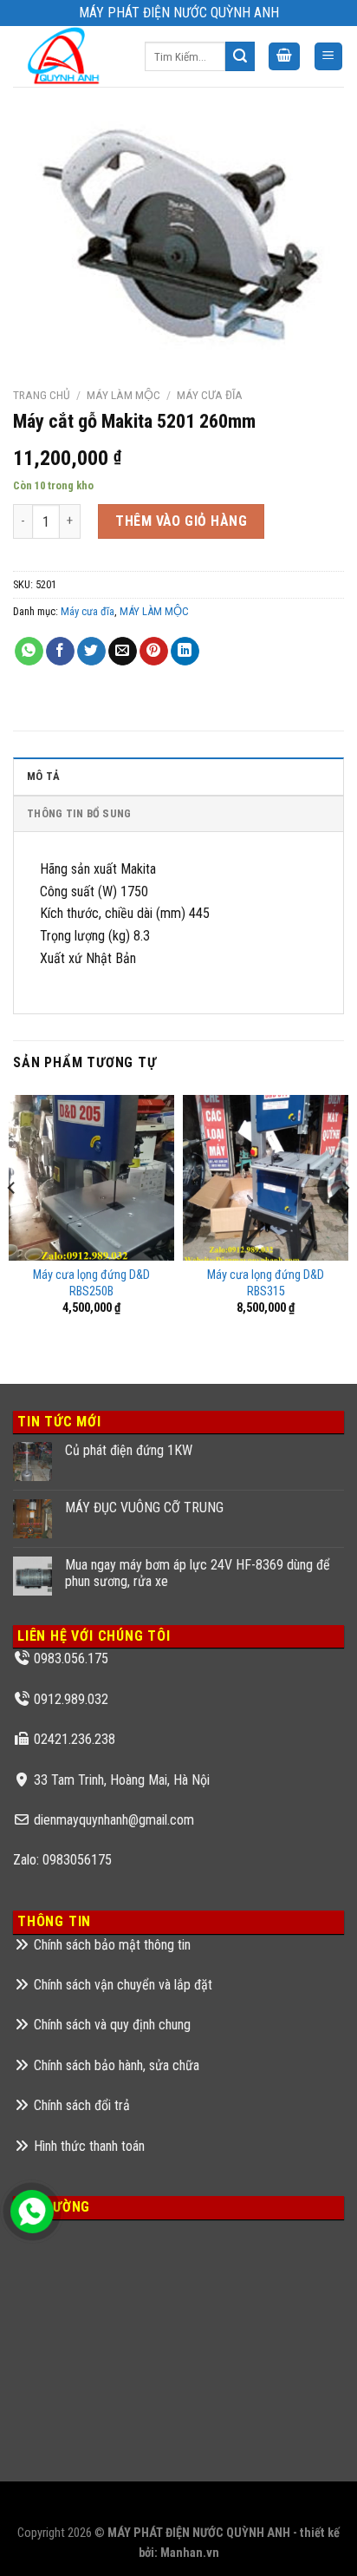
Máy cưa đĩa (210, 395)
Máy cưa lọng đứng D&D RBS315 (266, 1283)
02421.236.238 (75, 1739)
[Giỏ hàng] (284, 57)
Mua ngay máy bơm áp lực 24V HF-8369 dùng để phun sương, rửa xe (198, 1573)
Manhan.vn (190, 2553)
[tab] (178, 776)
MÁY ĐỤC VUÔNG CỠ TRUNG (144, 1508)
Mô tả (43, 776)
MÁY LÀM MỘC (123, 395)
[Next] (345, 1222)
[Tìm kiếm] (240, 56)
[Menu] (329, 57)
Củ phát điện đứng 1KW (129, 1450)
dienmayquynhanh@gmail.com (114, 1820)
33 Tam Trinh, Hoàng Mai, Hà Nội (122, 1780)
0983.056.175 (71, 1658)
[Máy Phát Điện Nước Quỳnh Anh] (66, 56)
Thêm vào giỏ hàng (181, 521)
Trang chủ (42, 395)
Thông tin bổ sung (79, 813)
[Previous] (12, 1222)
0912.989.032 (71, 1699)
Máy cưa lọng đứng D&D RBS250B (91, 1283)
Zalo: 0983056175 (62, 1860)
